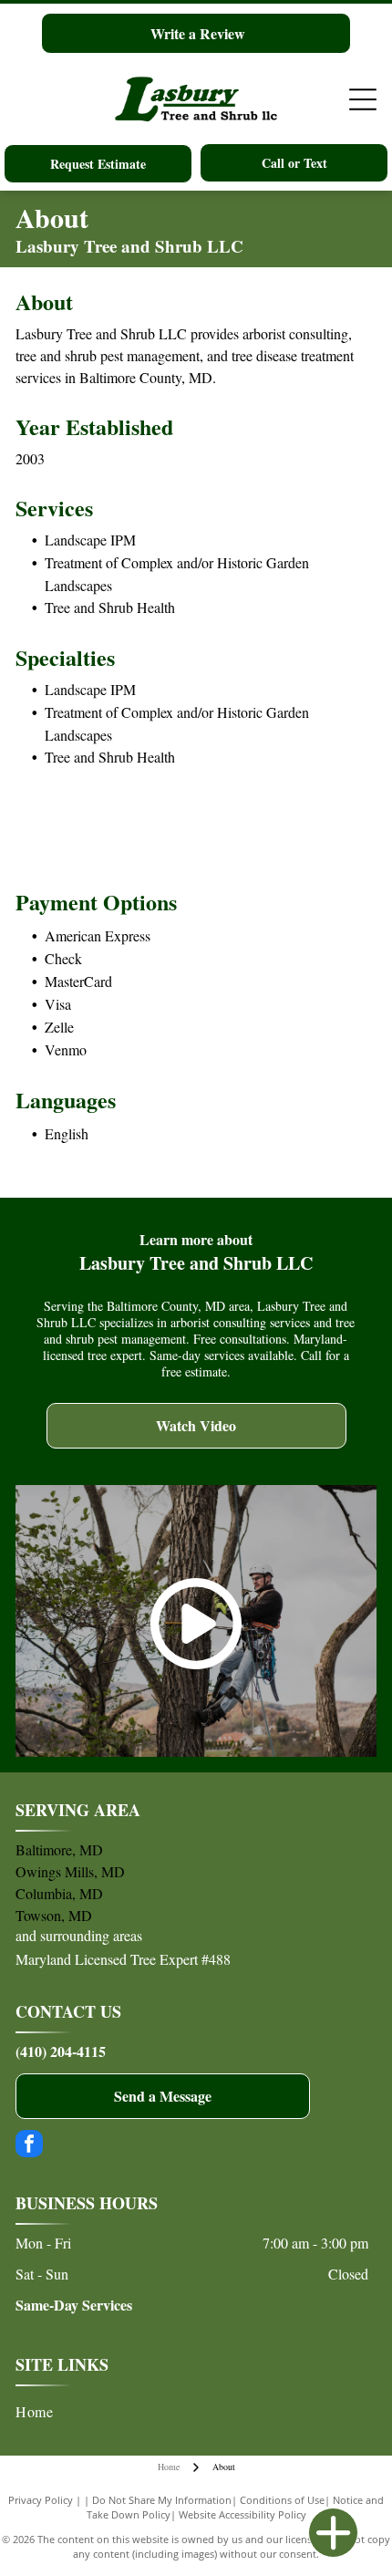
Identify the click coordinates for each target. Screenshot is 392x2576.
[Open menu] (363, 99)
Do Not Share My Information (162, 2500)
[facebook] (29, 2146)
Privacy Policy (41, 2500)
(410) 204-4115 (61, 2051)
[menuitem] (192, 2412)
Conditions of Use (282, 2500)
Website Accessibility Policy (242, 2514)
